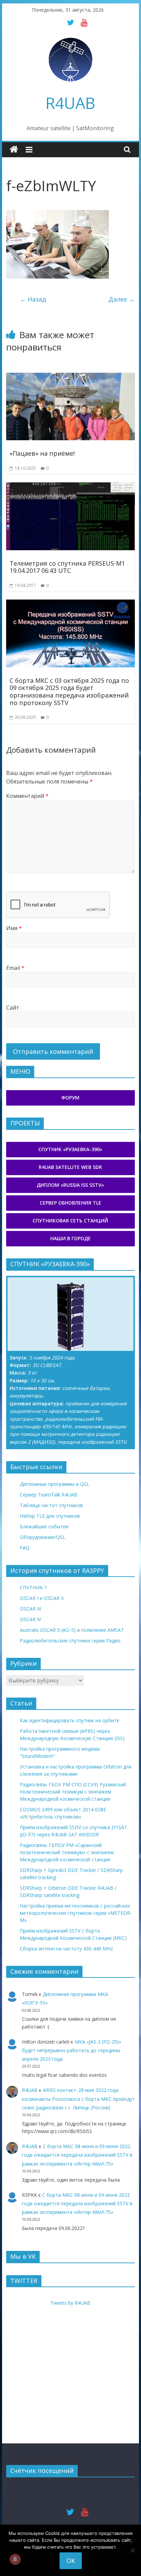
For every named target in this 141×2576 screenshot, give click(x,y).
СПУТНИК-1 (34, 1587)
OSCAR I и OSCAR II (42, 1598)
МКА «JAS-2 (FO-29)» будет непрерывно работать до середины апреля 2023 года (72, 2050)
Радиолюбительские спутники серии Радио (70, 1641)
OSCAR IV (30, 1619)
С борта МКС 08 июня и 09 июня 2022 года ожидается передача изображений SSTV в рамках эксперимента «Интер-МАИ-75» (77, 2155)
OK (71, 2561)
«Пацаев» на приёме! (42, 453)
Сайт (13, 1008)
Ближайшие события (44, 1526)
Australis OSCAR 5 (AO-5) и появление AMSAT (72, 1630)
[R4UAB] (14, 150)
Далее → (122, 299)
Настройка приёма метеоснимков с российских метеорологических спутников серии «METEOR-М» (76, 1913)
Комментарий (27, 796)
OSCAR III (30, 1609)
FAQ (25, 1548)
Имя (14, 928)
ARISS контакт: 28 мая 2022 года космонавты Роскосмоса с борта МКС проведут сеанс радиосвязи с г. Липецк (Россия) (78, 2099)
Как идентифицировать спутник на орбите (70, 1720)
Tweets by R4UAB (70, 2303)
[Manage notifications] (15, 2559)
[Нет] (132, 2550)
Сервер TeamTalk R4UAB (49, 1495)
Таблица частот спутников (51, 1505)
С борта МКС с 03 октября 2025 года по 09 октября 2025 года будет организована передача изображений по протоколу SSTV (69, 692)
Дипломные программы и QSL (55, 1484)
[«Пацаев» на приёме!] (70, 377)
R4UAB (70, 103)
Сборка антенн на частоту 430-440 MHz (66, 1949)
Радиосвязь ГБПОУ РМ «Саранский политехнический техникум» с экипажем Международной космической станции (67, 1852)
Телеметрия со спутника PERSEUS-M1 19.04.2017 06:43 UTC (67, 567)
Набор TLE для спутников (50, 1516)
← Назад (33, 299)
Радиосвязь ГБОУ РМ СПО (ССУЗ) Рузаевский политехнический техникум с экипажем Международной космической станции (73, 1792)
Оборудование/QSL (43, 1537)
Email (15, 968)
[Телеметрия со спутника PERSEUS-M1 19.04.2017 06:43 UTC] (70, 486)
